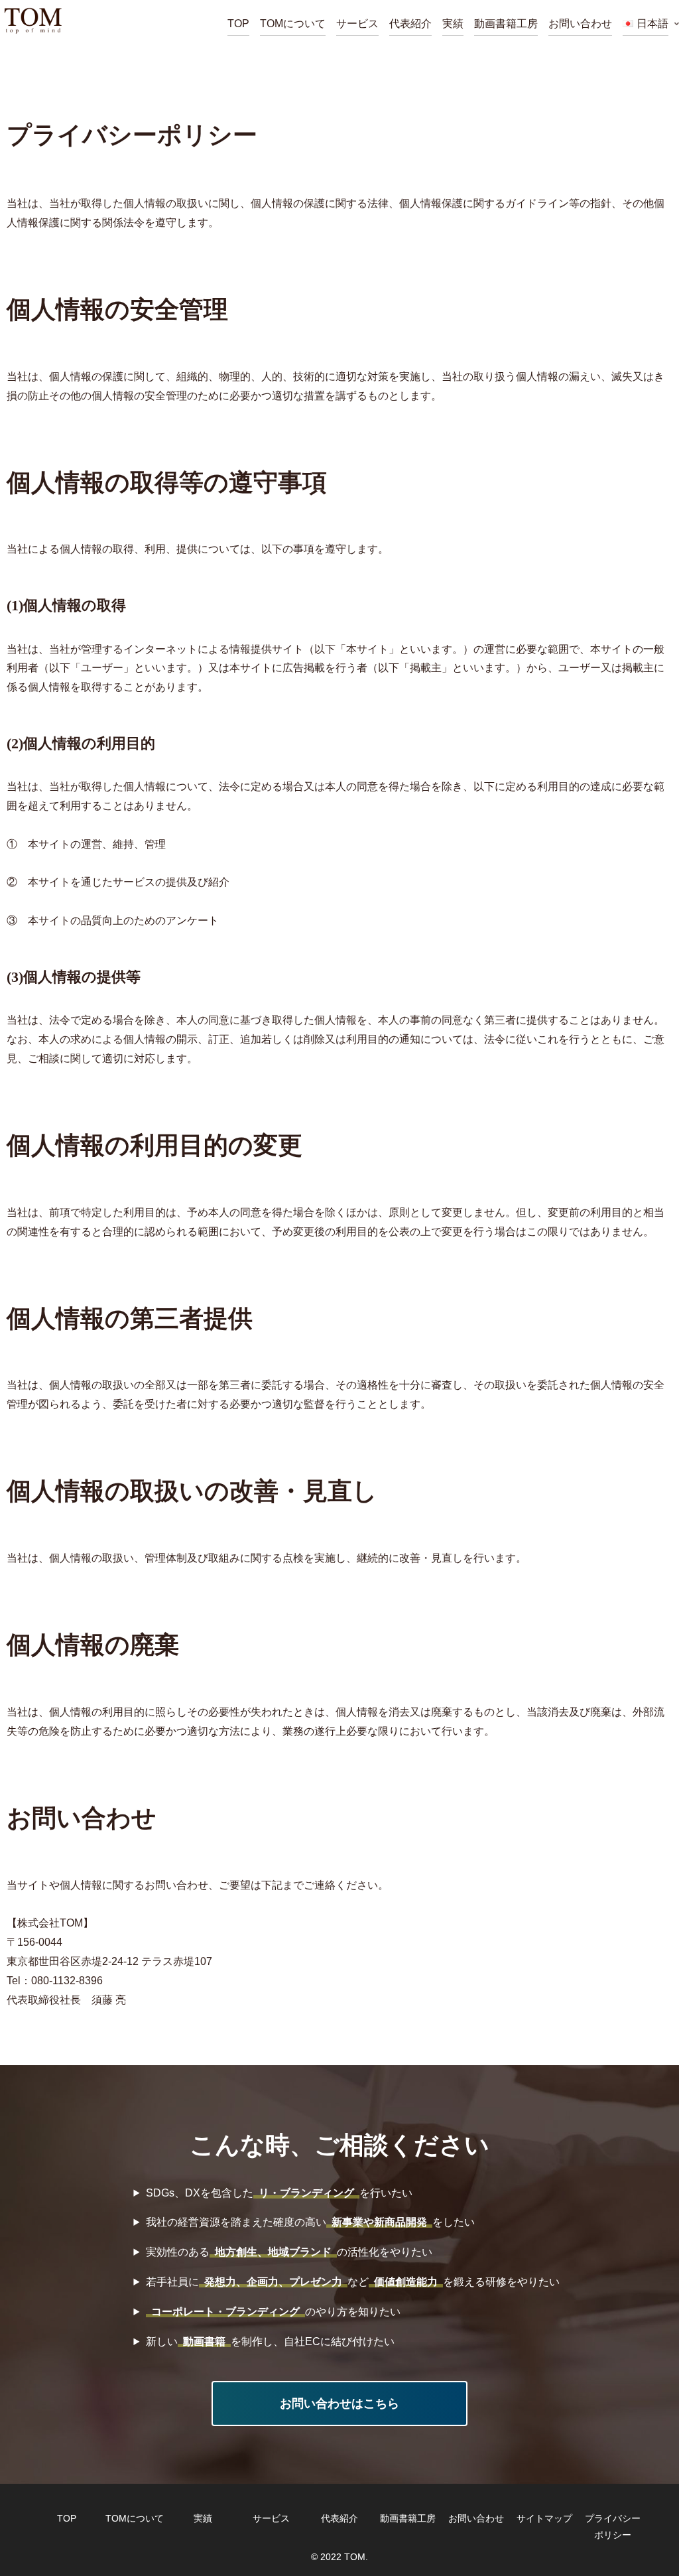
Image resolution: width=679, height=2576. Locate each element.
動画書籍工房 (408, 2518)
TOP (67, 2518)
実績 (203, 2518)
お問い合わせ (476, 2518)
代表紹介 (339, 2518)
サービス (271, 2518)
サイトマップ (544, 2518)
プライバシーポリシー (613, 2527)
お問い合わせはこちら (339, 2404)
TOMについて (135, 2518)
